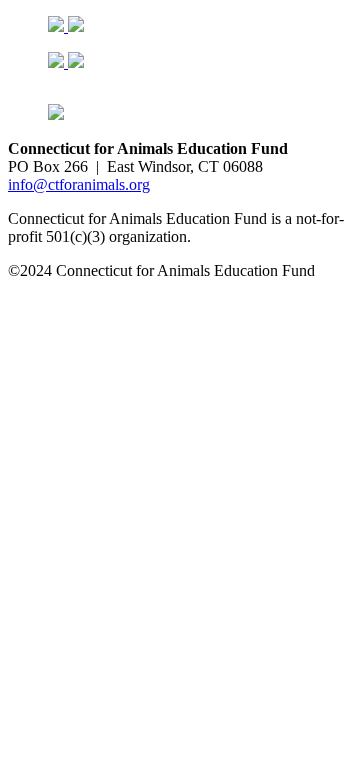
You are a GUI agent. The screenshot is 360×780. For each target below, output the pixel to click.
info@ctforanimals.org (79, 184)
